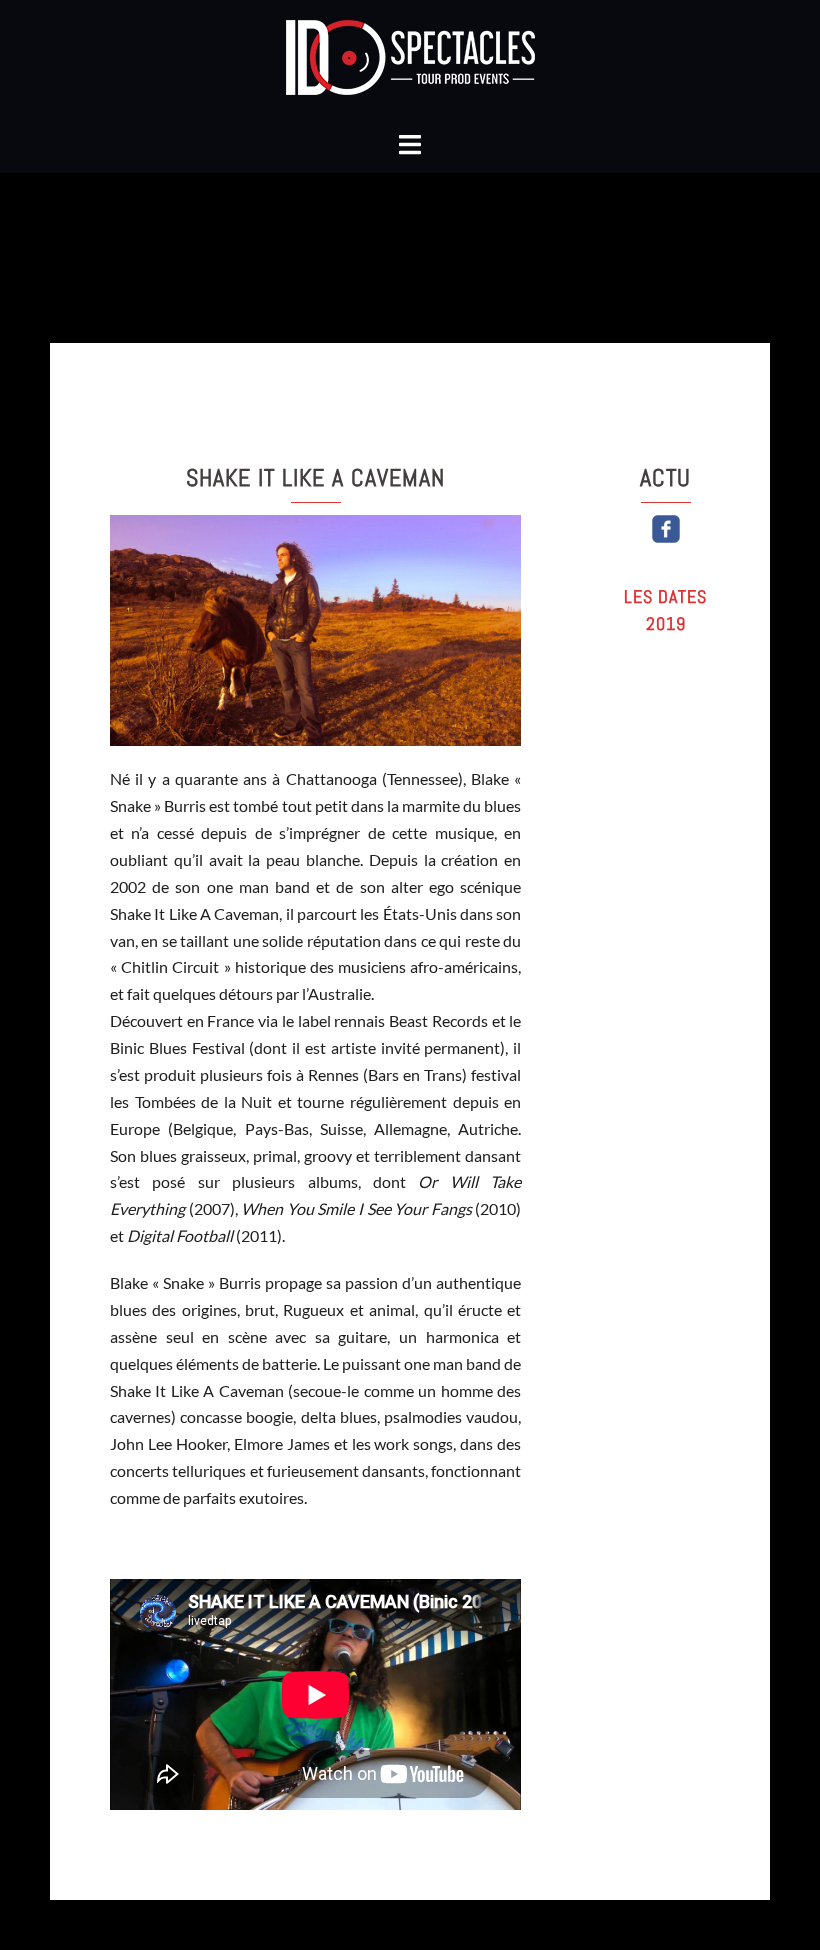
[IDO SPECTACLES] (410, 62)
